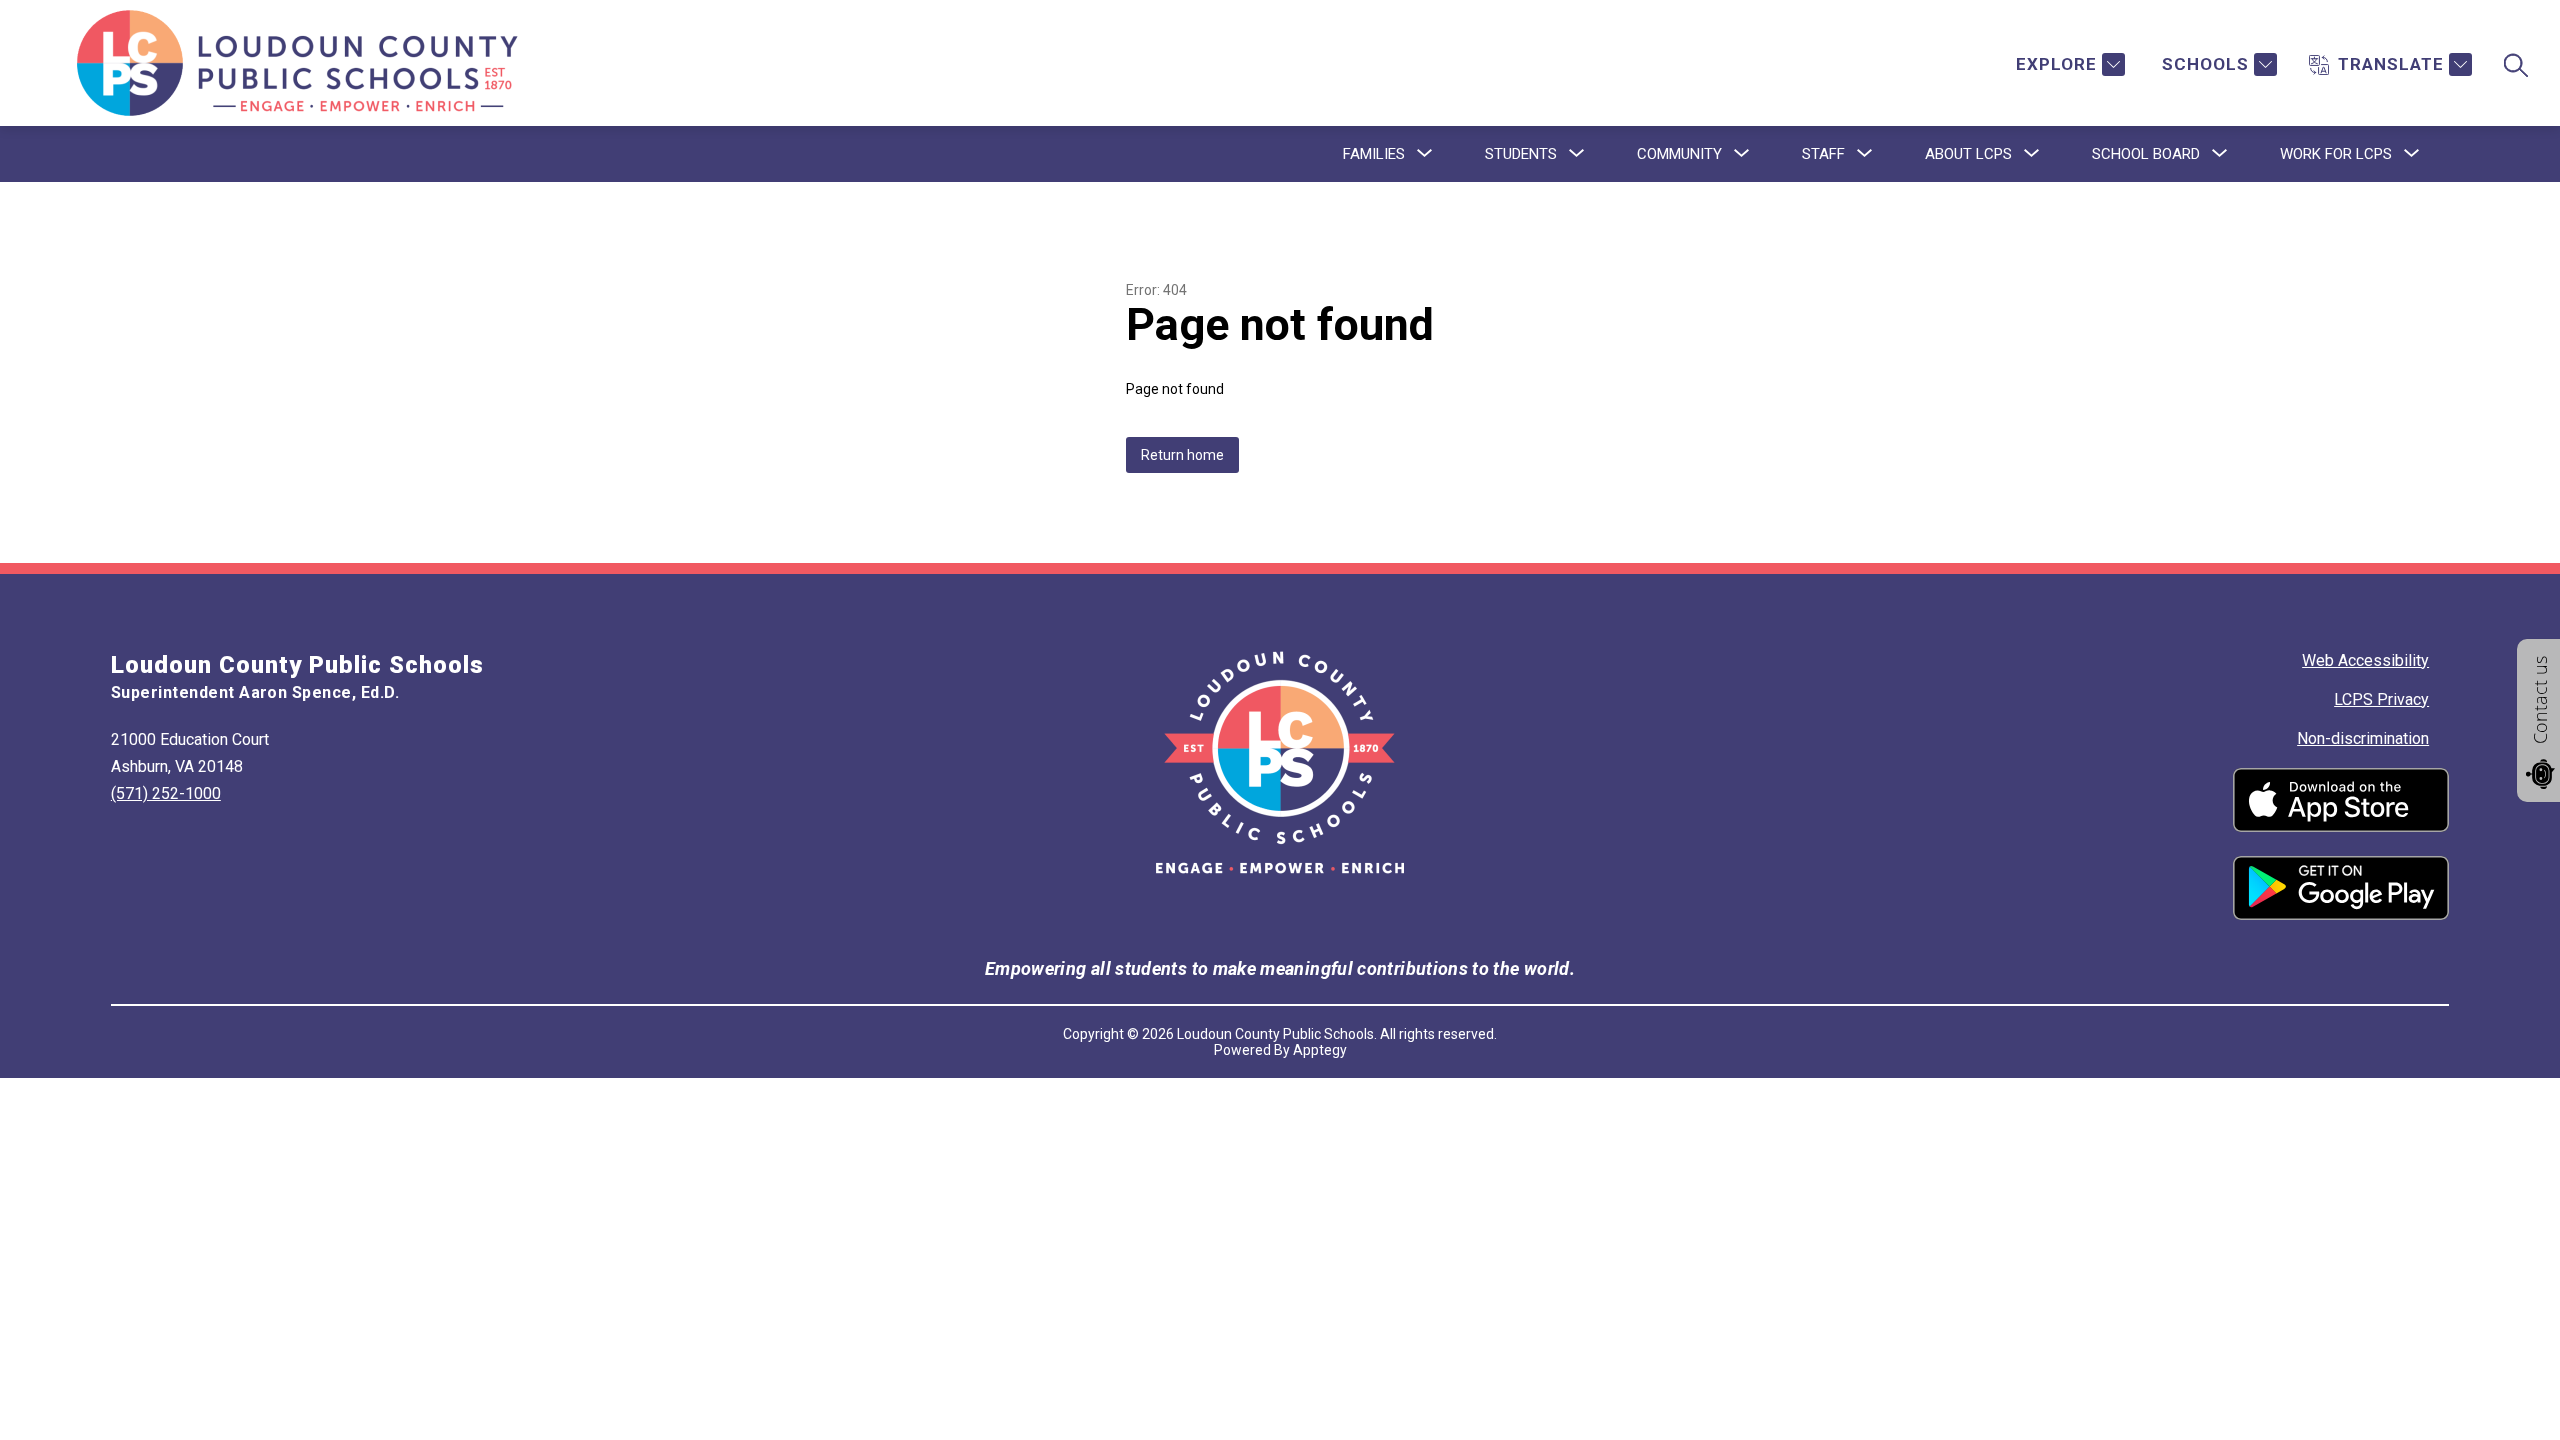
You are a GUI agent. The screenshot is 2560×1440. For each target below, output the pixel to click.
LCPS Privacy (2381, 699)
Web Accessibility (2365, 660)
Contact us (2540, 700)
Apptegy (1320, 1050)
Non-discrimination (2363, 738)
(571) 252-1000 (166, 793)
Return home (1182, 455)
